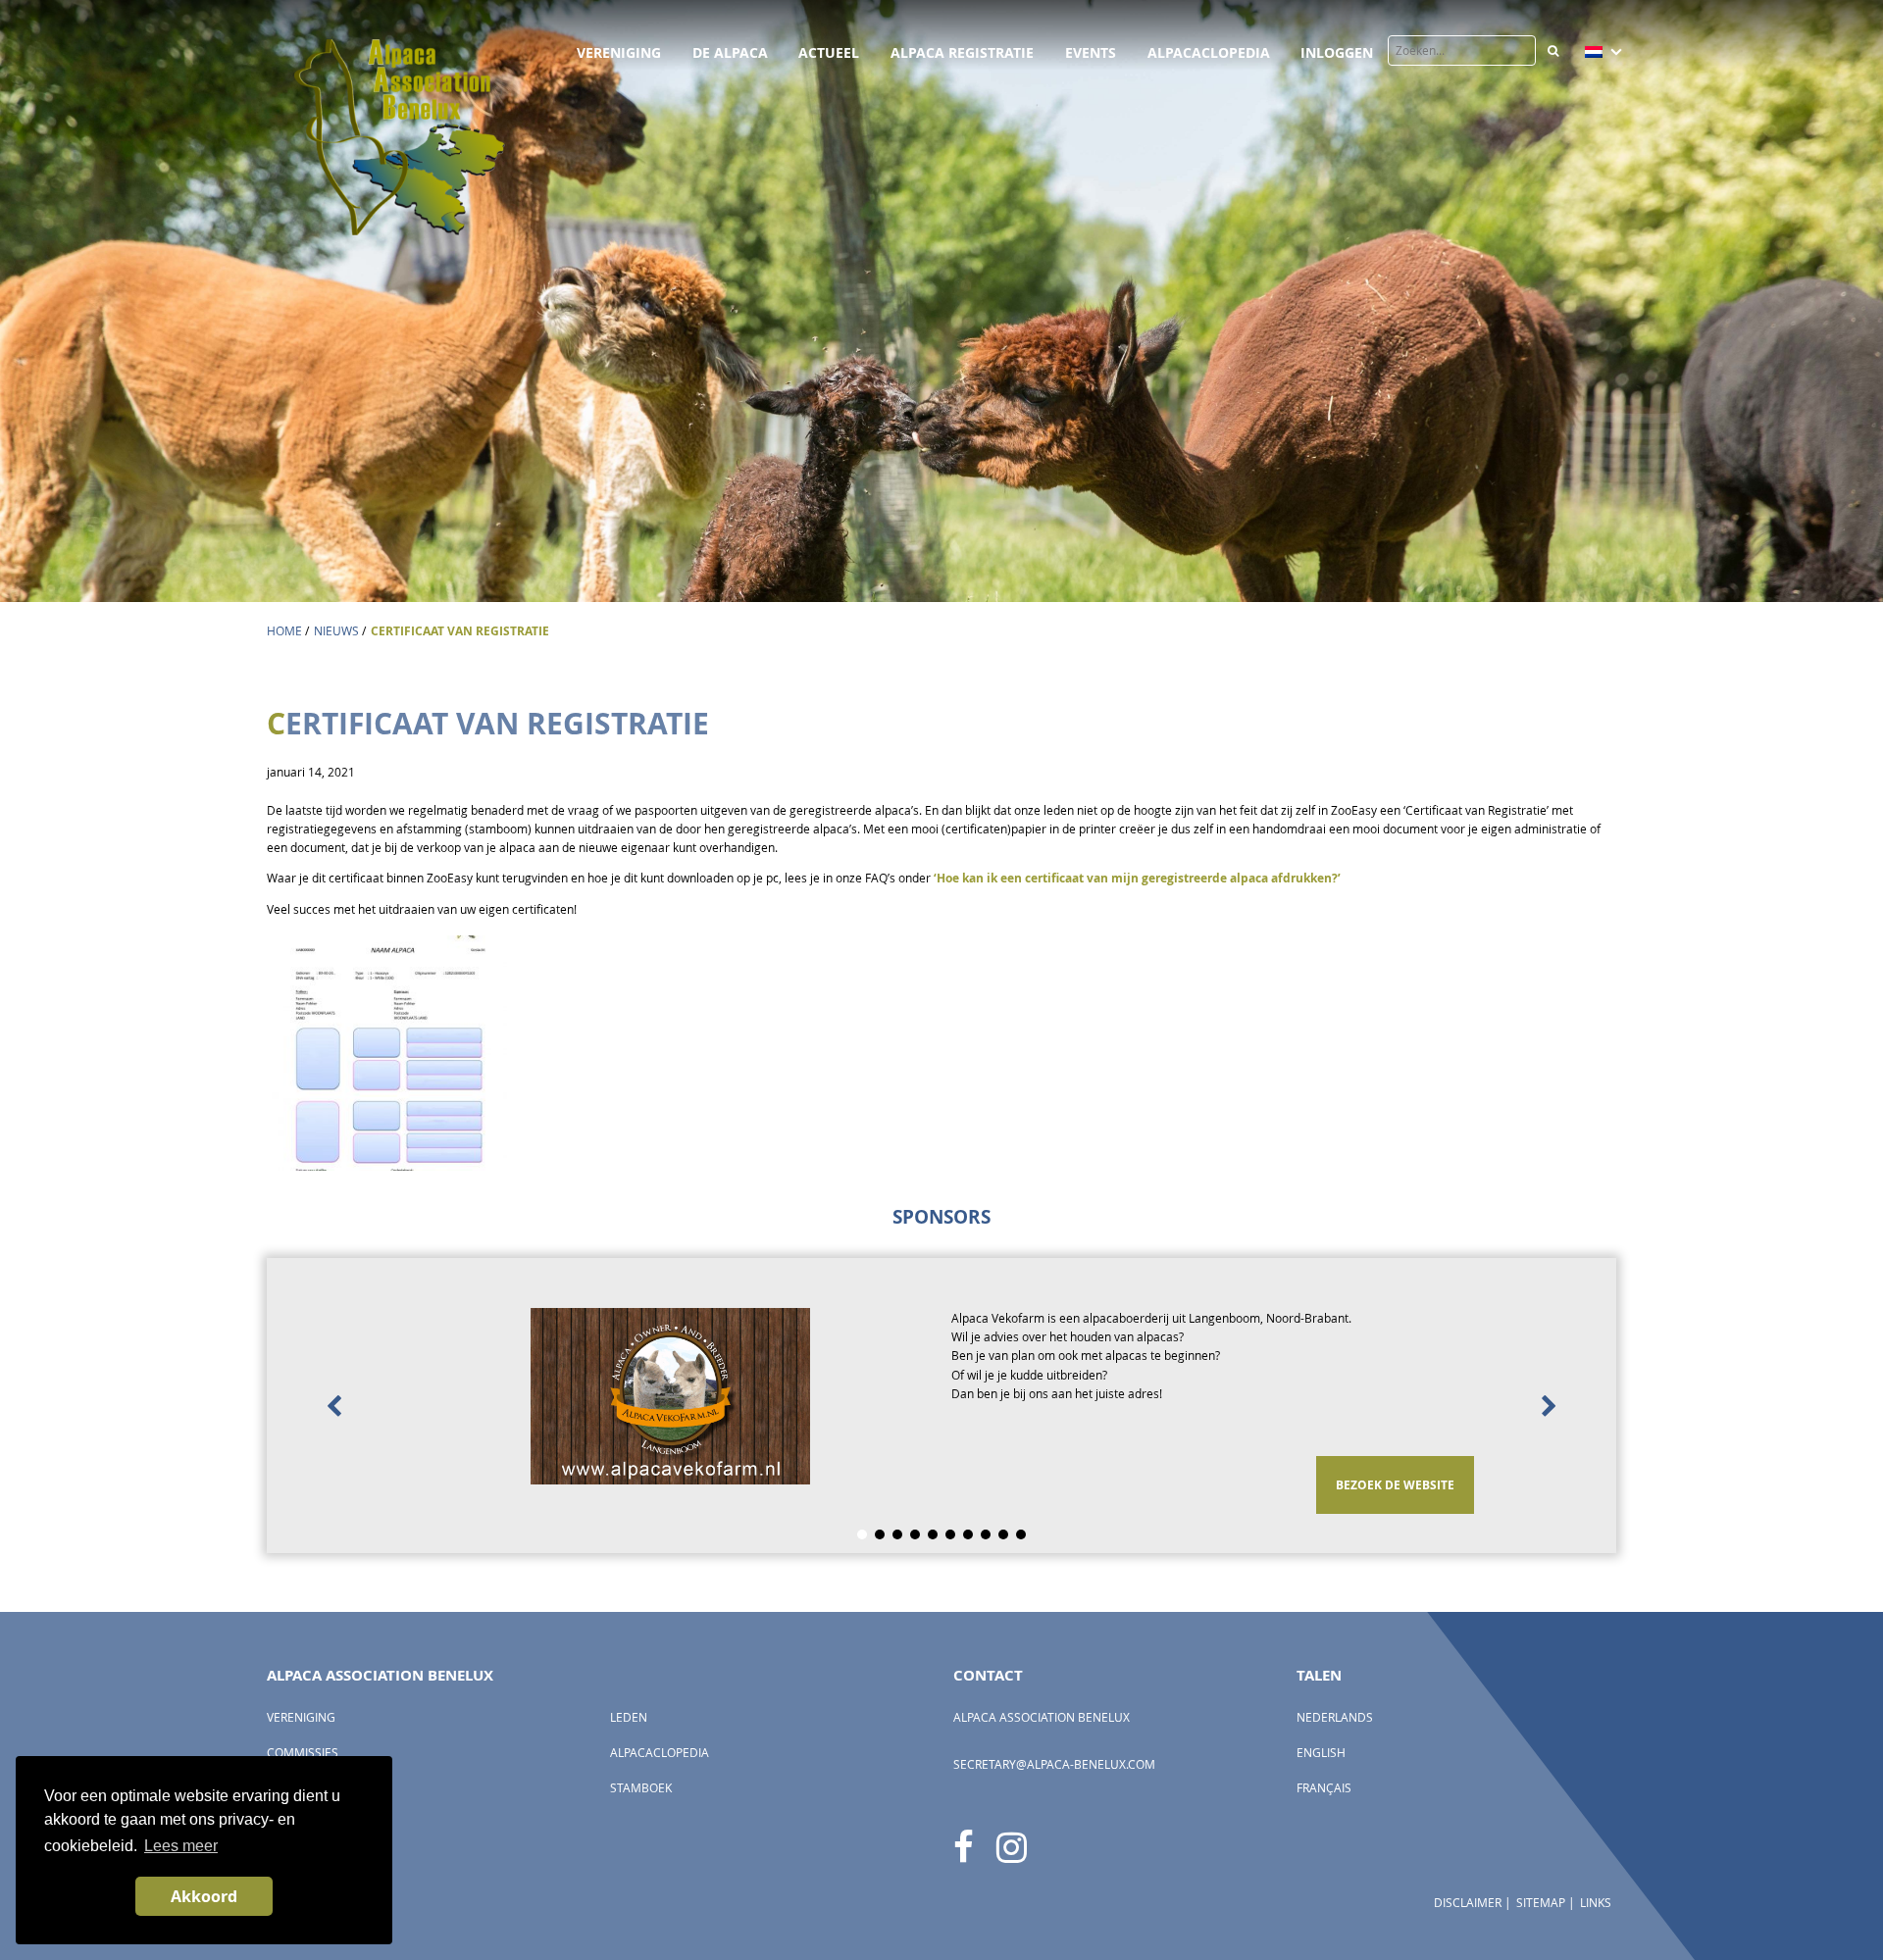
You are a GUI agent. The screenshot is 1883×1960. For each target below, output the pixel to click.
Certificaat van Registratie (460, 631)
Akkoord (204, 1896)
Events (1091, 52)
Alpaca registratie (962, 52)
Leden (629, 1717)
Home (284, 631)
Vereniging (619, 52)
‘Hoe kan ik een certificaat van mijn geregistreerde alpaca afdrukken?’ (1137, 878)
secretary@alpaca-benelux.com (1054, 1764)
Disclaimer (1468, 1903)
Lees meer (181, 1846)
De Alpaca (730, 52)
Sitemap (1541, 1903)
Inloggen (1337, 52)
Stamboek (641, 1788)
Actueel (829, 52)
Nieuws (336, 631)
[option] (941, 1406)
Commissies (303, 1753)
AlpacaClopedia (1209, 52)
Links (1596, 1903)
